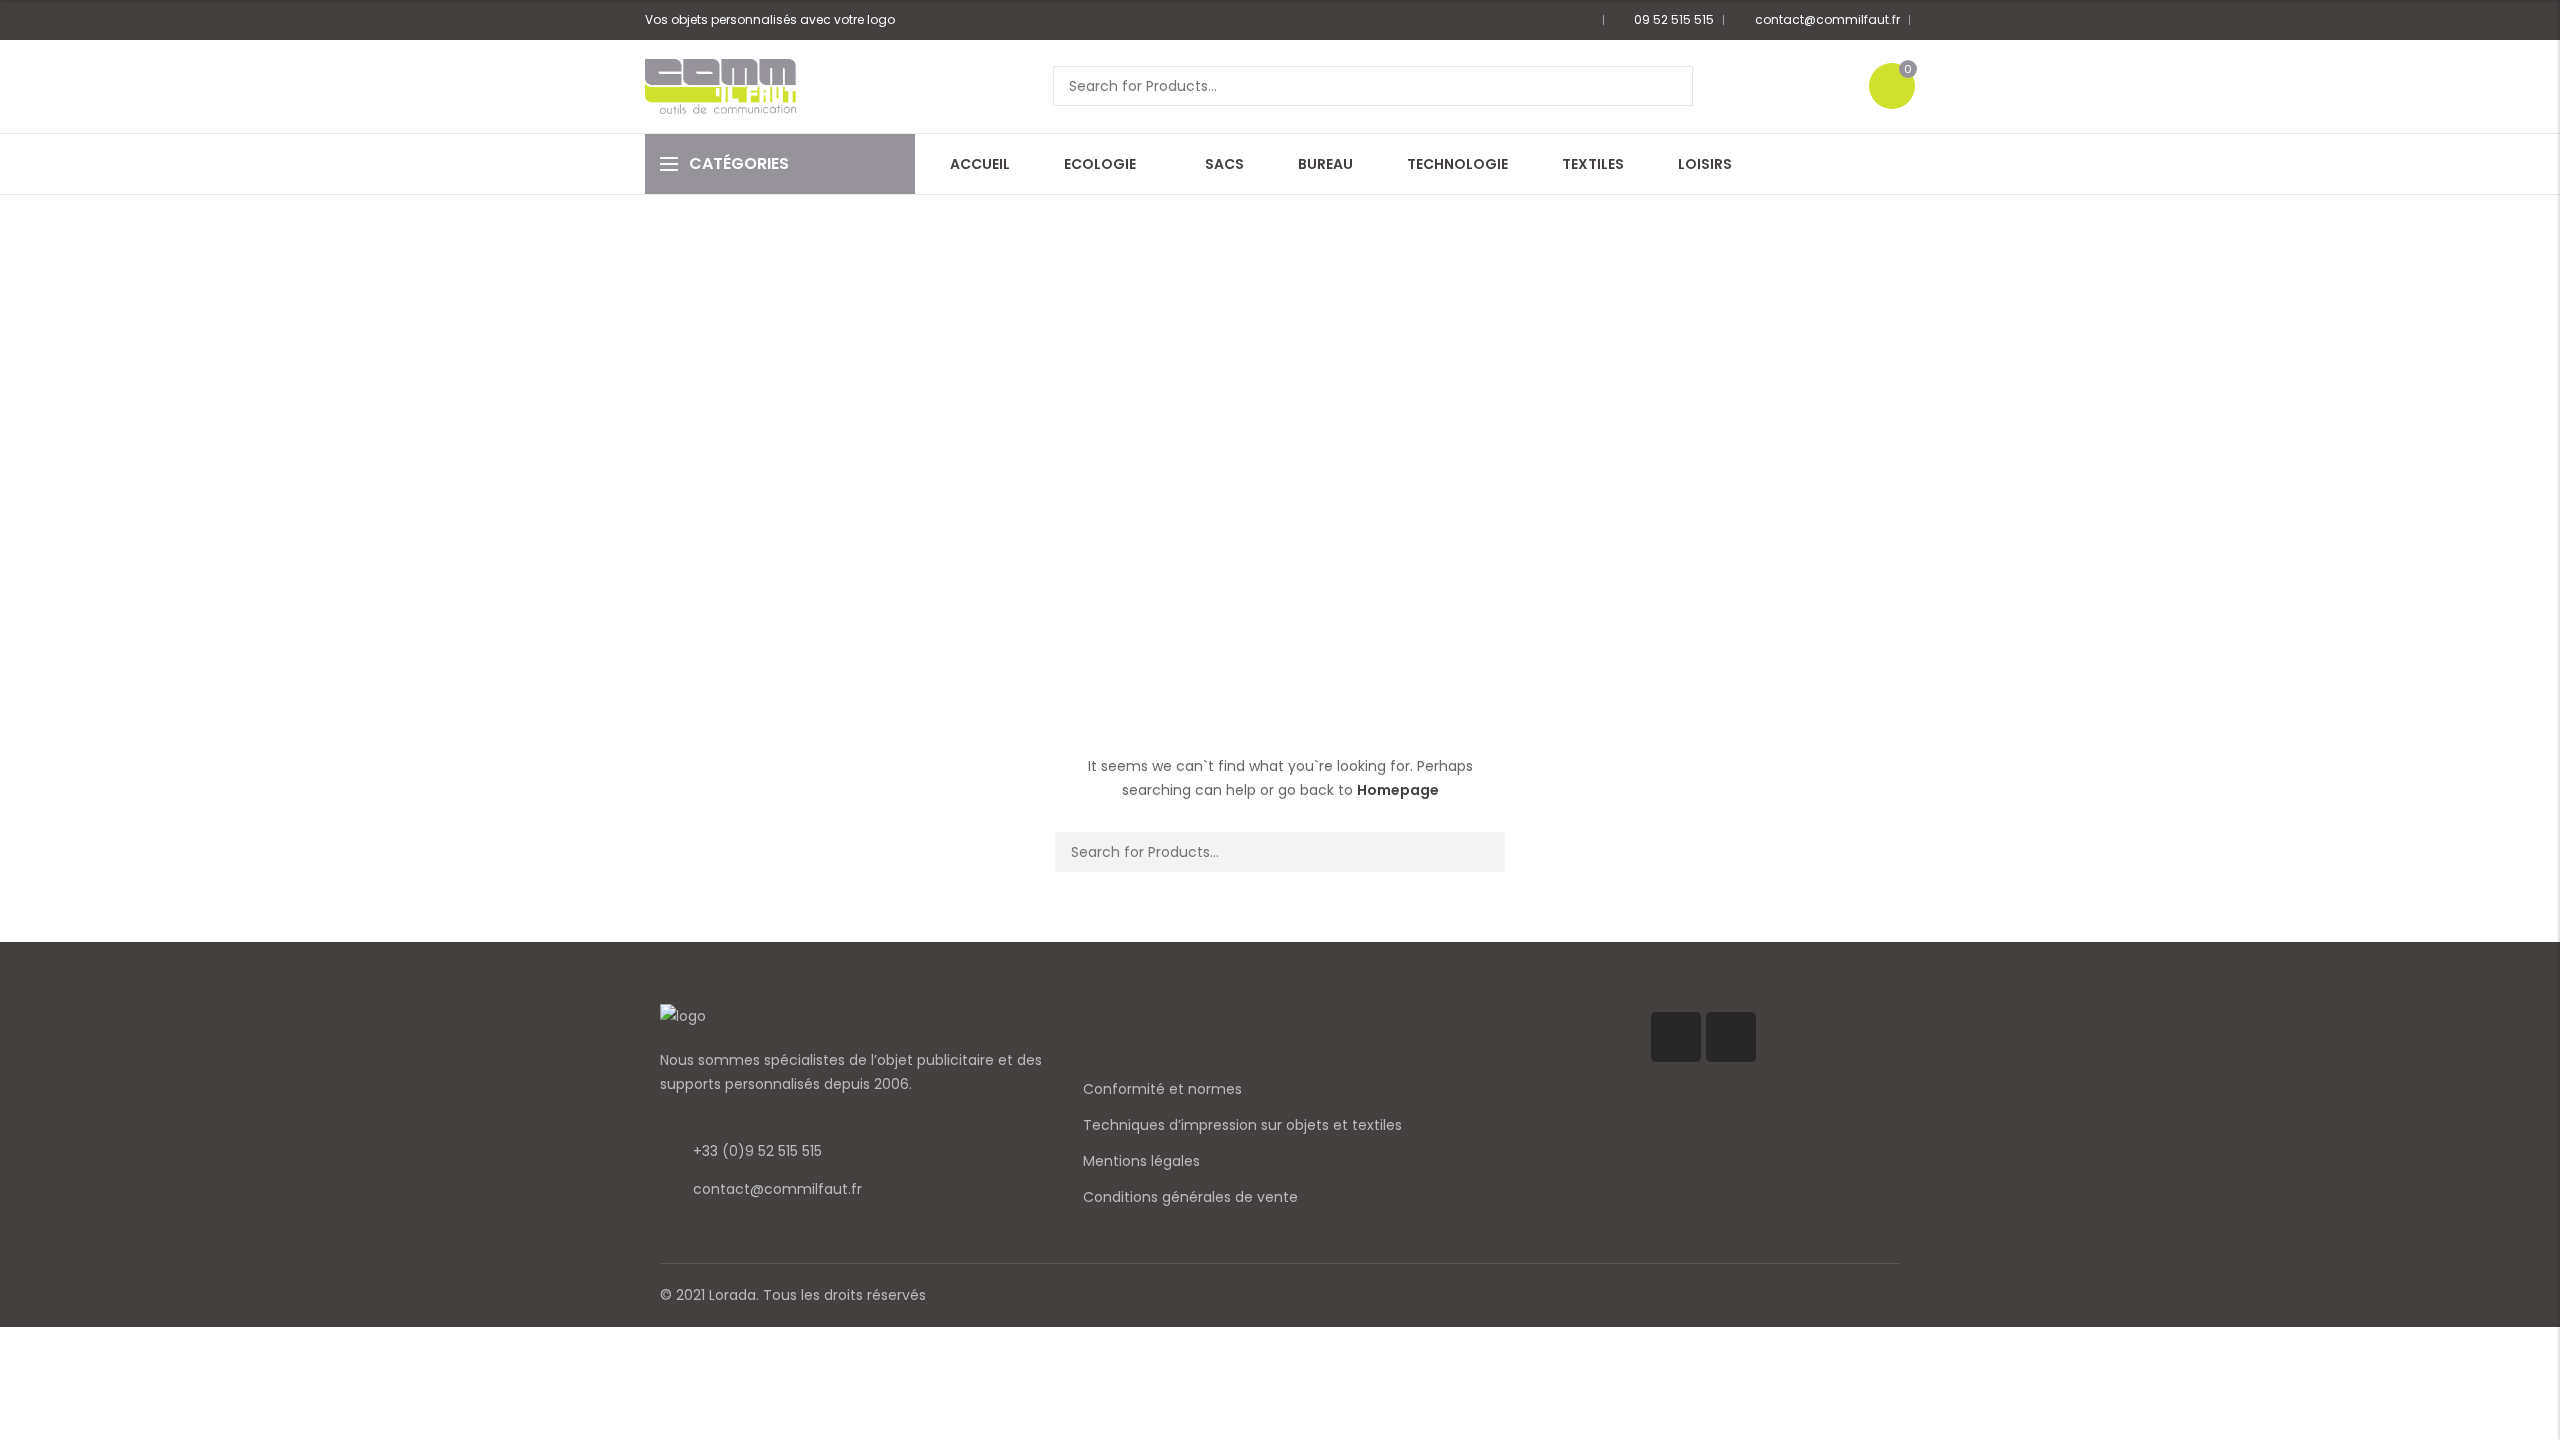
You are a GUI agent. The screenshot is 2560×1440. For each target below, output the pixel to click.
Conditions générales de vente (1190, 1197)
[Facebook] (1676, 1037)
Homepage (1398, 790)
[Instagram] (1731, 1037)
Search (1671, 86)
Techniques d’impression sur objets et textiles (1242, 1125)
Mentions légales (1141, 1161)
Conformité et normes (1162, 1089)
